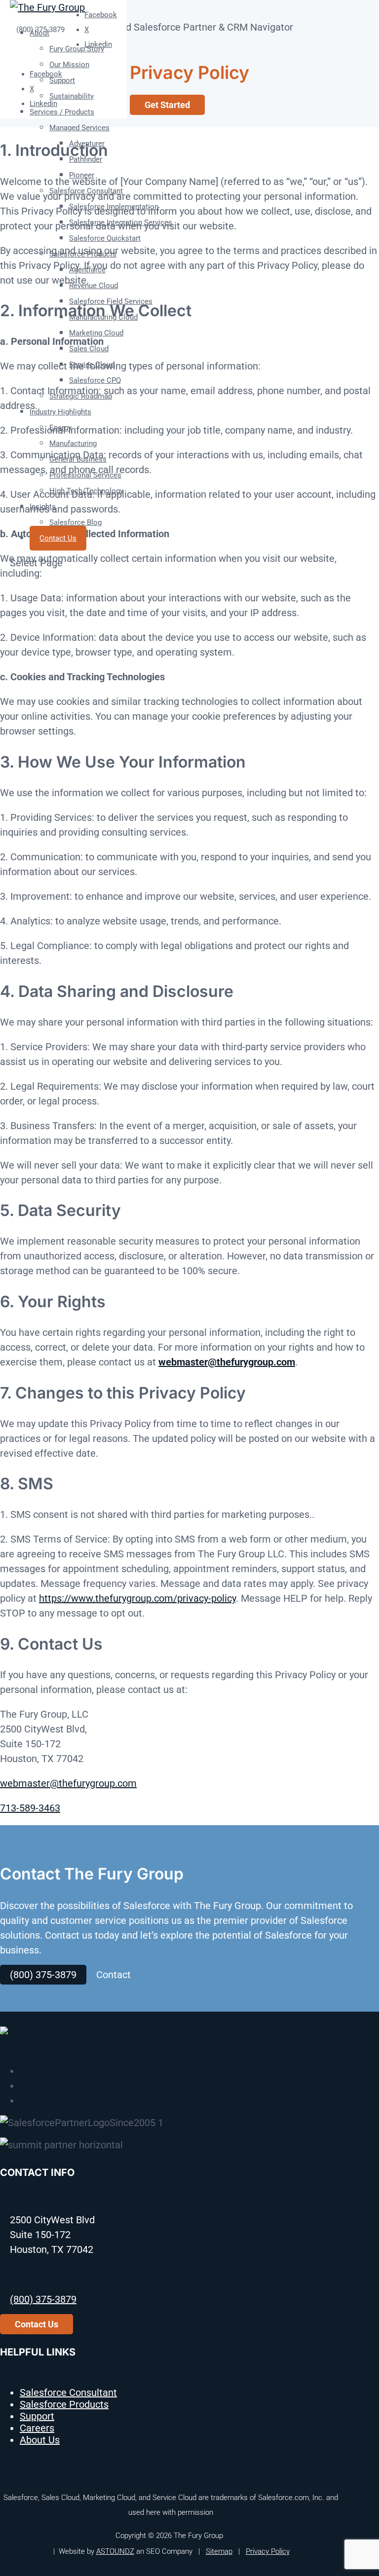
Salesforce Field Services (111, 301)
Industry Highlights (60, 412)
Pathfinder (86, 159)
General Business (78, 459)
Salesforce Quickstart (105, 238)
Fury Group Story (77, 49)
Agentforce (87, 270)
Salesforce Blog (76, 522)
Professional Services (85, 475)
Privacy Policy (268, 2551)
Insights (43, 507)
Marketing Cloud (96, 333)
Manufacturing (73, 443)
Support (62, 80)
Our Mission (69, 65)
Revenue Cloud (94, 286)
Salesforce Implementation (114, 207)
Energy (60, 428)
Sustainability (72, 96)
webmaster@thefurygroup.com (227, 1362)
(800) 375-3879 (43, 1975)
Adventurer (87, 144)
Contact (114, 1975)
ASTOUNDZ (115, 2551)
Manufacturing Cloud (103, 317)
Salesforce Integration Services (121, 222)
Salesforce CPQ (95, 380)
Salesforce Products (83, 254)
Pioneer (82, 175)
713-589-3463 (30, 1808)
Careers (37, 2428)
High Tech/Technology (86, 491)
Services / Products (62, 112)
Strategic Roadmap (81, 396)
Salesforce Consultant (86, 191)
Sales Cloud (89, 349)
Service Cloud (92, 365)
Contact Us (58, 538)
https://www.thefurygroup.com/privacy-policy (137, 1598)
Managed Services (79, 128)
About (39, 33)
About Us (40, 2440)
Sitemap (219, 2551)
